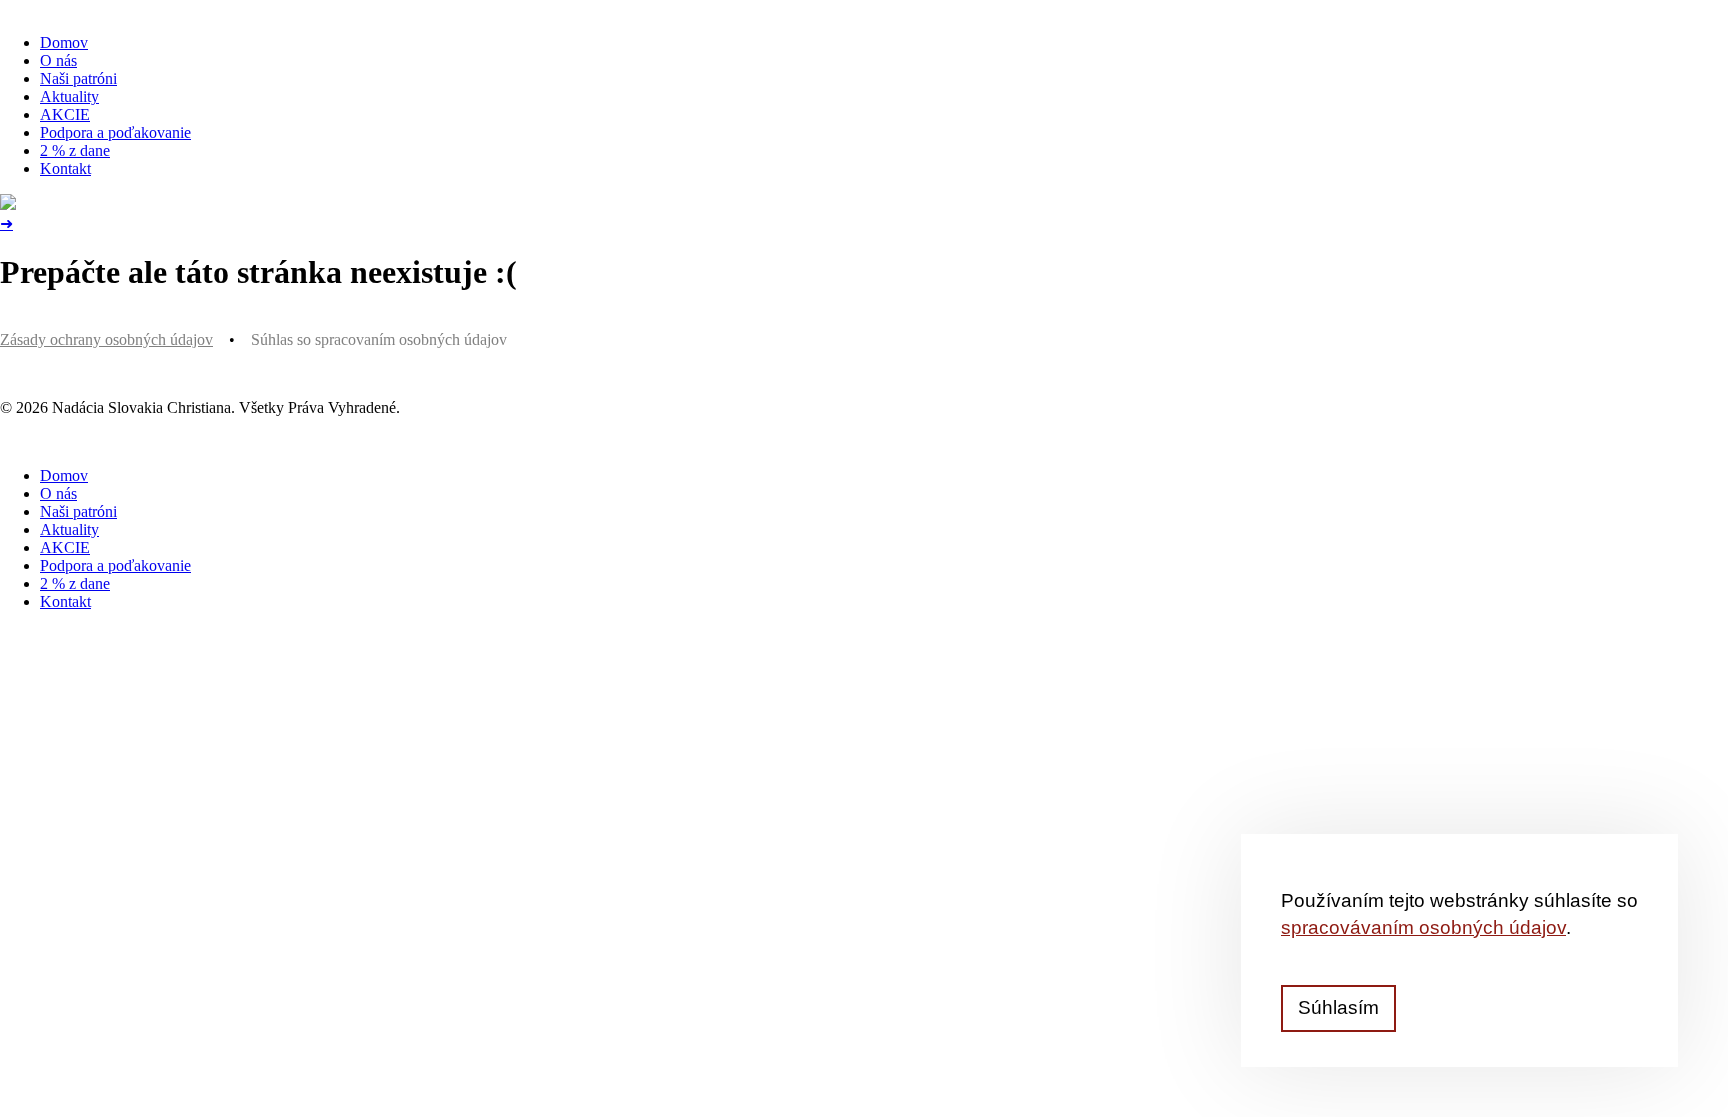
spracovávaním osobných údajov (1423, 927)
